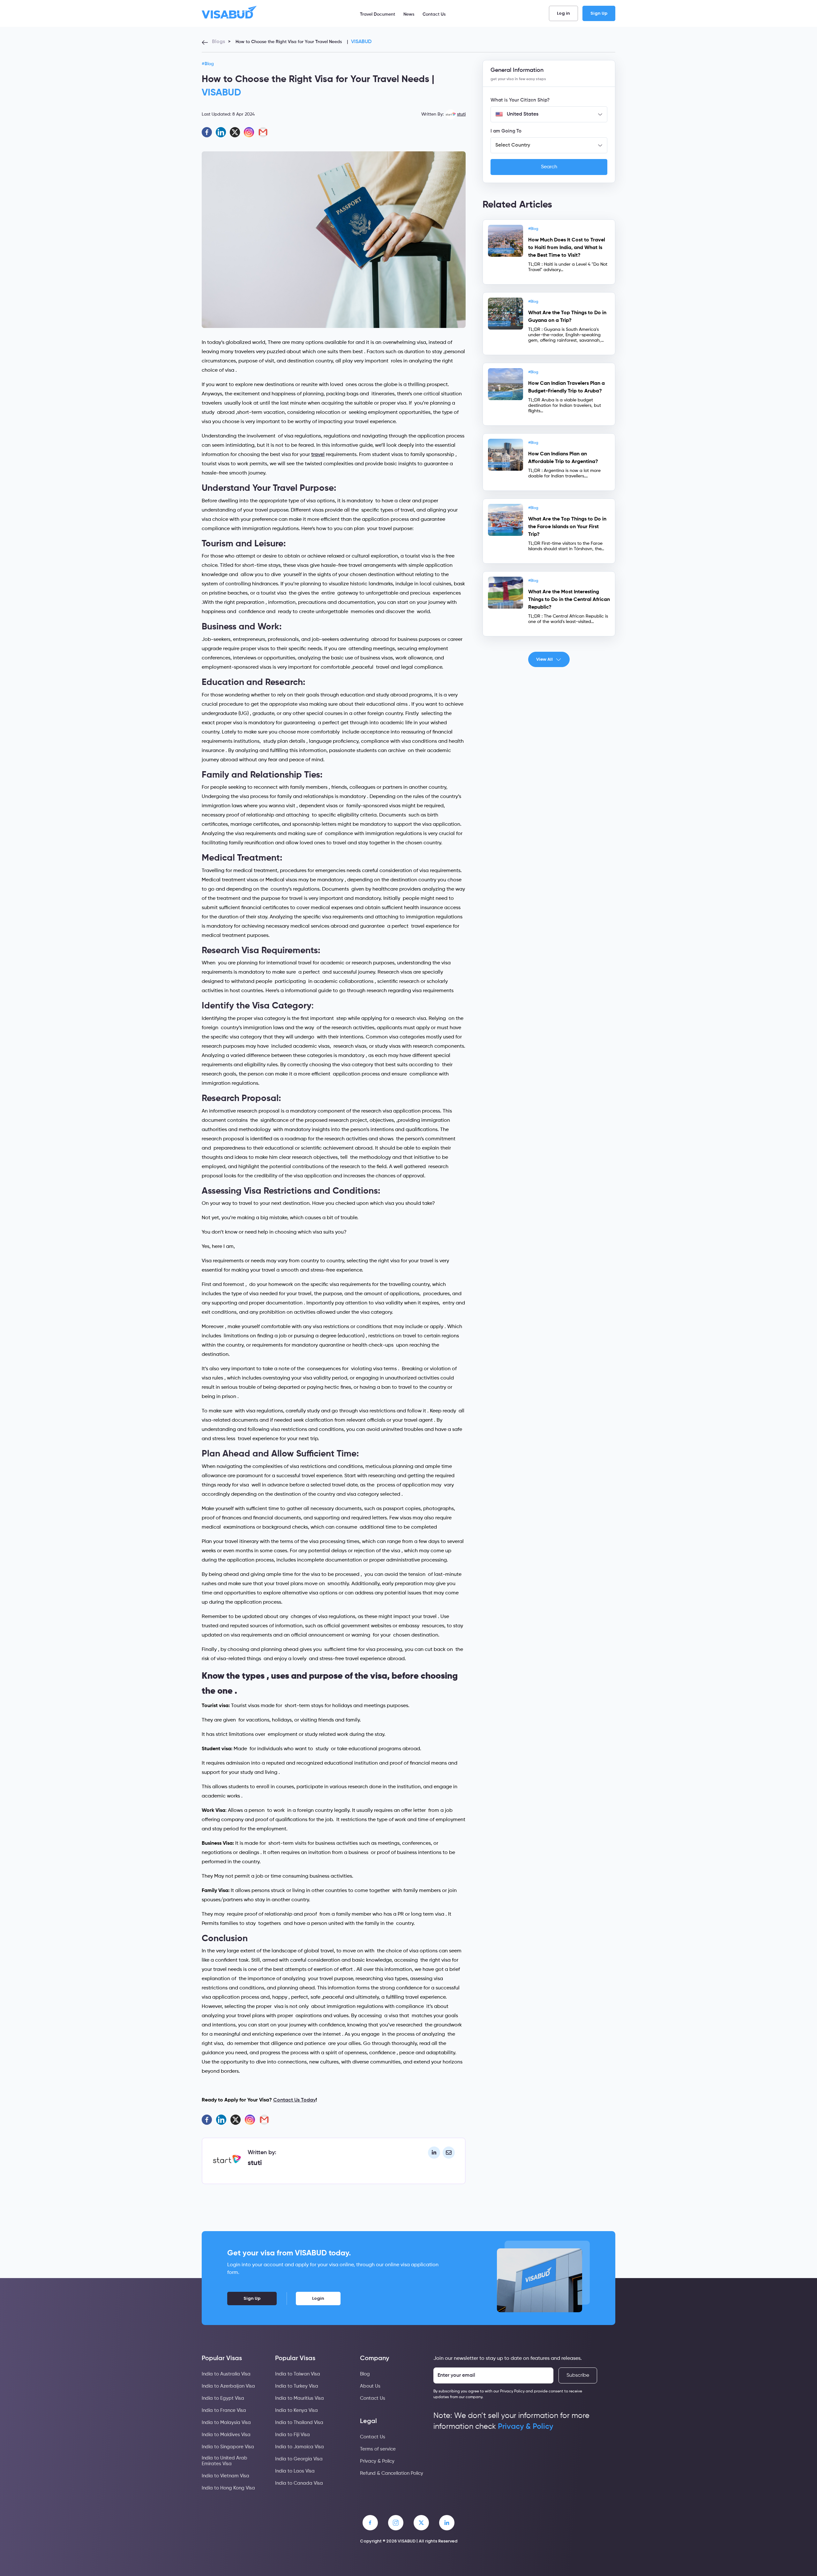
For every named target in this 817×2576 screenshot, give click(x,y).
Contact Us (434, 14)
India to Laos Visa (295, 2471)
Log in (563, 13)
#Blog (208, 64)
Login (318, 2298)
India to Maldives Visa (226, 2435)
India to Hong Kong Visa (228, 2488)
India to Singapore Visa (228, 2447)
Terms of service (378, 2449)
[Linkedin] (221, 132)
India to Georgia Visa (299, 2459)
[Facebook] (207, 132)
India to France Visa (224, 2410)
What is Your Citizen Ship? (520, 100)
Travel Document (378, 14)
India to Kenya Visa (296, 2410)
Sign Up (599, 13)
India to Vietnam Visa (225, 2476)
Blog (365, 2374)
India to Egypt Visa (223, 2398)
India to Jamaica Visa (300, 2447)
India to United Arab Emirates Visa (225, 2461)
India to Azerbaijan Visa (228, 2386)
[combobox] (549, 114)
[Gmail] (263, 132)
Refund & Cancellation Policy (392, 2473)
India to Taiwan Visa (298, 2374)
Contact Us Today (294, 2100)
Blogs (218, 42)
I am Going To (506, 131)
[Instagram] (249, 132)
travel (318, 455)
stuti (461, 114)
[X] (235, 132)
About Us (370, 2386)
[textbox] (549, 114)
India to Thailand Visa (299, 2423)
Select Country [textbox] (513, 145)
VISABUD (361, 42)
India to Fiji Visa (292, 2435)
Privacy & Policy (377, 2461)
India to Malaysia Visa (226, 2423)
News (409, 14)
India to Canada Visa (299, 2483)
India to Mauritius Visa (300, 2398)
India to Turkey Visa (297, 2386)
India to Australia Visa (226, 2374)
